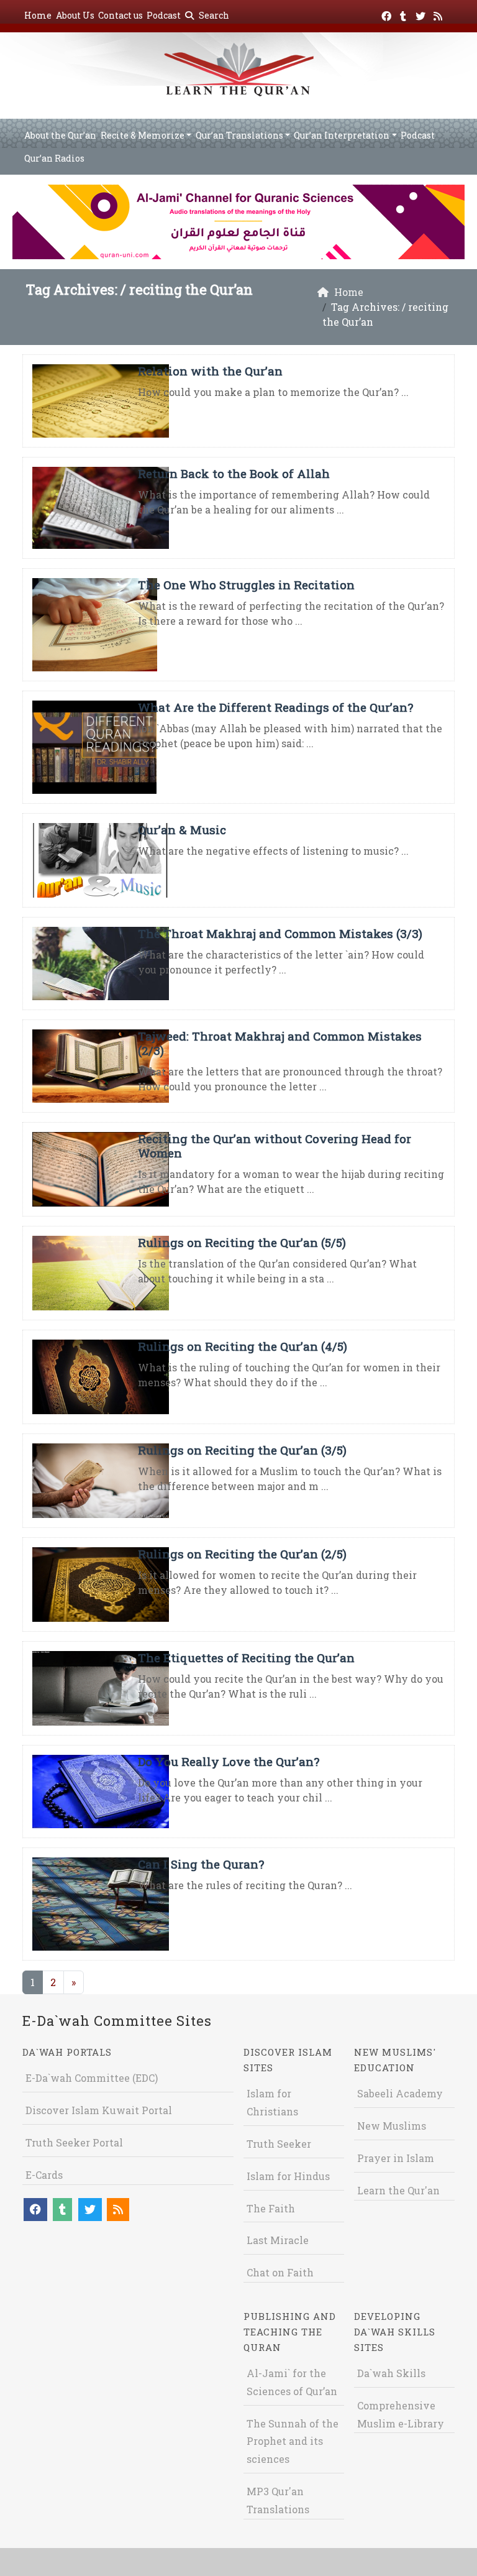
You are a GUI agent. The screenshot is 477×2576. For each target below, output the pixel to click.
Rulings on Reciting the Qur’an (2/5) (242, 1554)
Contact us (120, 15)
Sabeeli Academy (400, 2093)
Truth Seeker (279, 2144)
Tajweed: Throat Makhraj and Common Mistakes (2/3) (280, 1043)
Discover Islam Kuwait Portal (99, 2110)
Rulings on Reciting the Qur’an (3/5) (242, 1450)
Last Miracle (278, 2240)
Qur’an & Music (182, 830)
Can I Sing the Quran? (201, 1864)
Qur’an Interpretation (342, 135)
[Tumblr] (405, 14)
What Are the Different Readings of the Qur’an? (275, 707)
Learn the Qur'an (398, 2190)
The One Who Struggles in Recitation (246, 585)
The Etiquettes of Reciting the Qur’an (246, 1658)
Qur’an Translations (239, 135)
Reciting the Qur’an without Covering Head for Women (275, 1146)
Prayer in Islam (396, 2158)
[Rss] (439, 14)
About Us (75, 15)
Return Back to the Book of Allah (234, 473)
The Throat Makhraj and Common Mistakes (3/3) (280, 933)
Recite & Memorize (143, 135)
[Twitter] (422, 14)
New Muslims (392, 2126)
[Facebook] (388, 14)
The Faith (271, 2208)
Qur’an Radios (54, 158)
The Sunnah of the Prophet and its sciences (293, 2441)
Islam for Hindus (288, 2176)
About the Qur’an (60, 135)
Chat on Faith (280, 2272)
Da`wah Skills (391, 2373)
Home (38, 15)
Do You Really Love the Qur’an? (229, 1761)
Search (213, 15)
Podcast (164, 15)
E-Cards (44, 2175)
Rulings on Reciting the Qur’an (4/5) (243, 1346)
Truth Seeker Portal (74, 2142)
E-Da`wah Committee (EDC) (92, 2078)
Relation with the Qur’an (210, 371)
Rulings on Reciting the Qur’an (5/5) (242, 1242)
